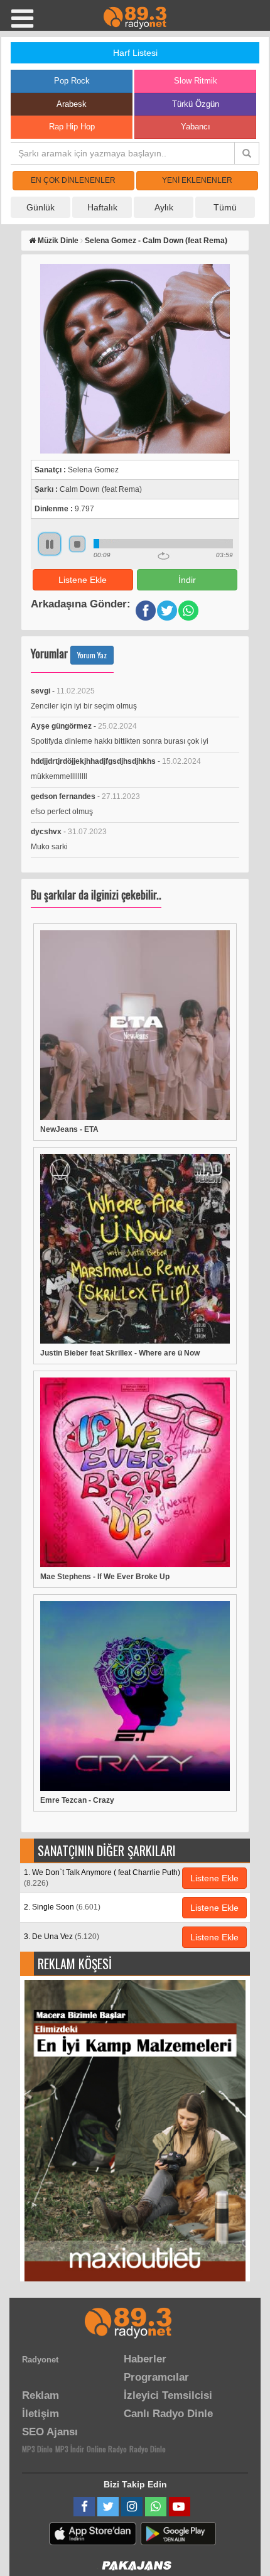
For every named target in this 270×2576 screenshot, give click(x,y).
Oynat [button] (50, 544)
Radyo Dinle (148, 2449)
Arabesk (72, 104)
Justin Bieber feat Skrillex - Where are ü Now (120, 1353)
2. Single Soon (62, 1907)
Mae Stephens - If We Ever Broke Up (105, 1577)
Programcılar (156, 2377)
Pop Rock (72, 81)
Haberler (145, 2359)
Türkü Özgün (196, 104)
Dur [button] (77, 544)
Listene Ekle (83, 580)
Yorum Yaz (92, 655)
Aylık (164, 207)
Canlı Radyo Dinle (168, 2414)
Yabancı (196, 127)
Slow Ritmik (196, 81)
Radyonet (40, 2360)
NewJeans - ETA (69, 1129)
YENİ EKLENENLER (197, 180)
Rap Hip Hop (72, 127)
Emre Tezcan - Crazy (77, 1800)
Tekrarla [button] (164, 556)
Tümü (225, 207)
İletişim (40, 2414)
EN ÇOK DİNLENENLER (73, 180)
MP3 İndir (70, 2449)
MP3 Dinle (37, 2449)
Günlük (40, 207)
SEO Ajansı (50, 2432)
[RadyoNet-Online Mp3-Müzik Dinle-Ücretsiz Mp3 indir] (135, 17)
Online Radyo (107, 2449)
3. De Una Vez (62, 1937)
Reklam (40, 2395)
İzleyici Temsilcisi (168, 2395)
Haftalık (102, 207)
